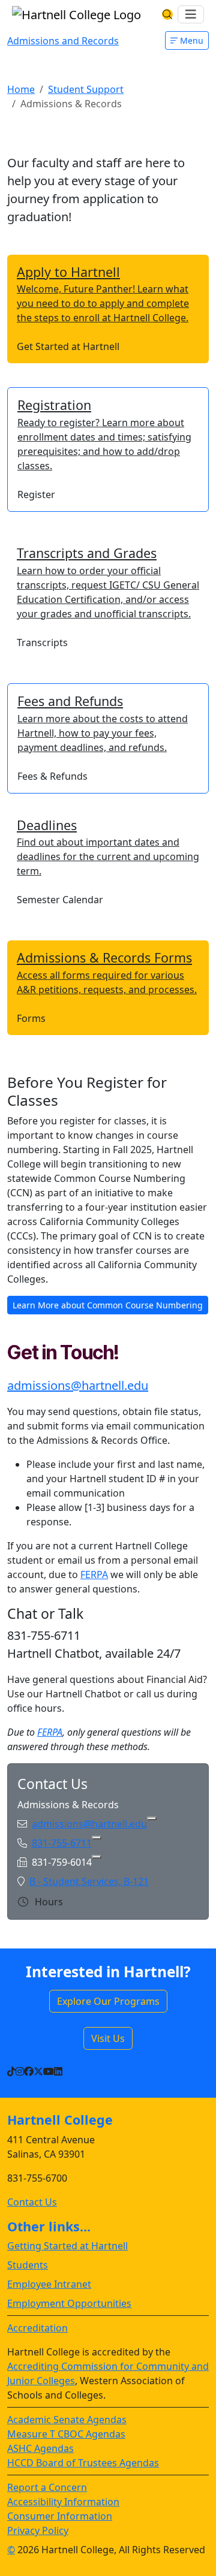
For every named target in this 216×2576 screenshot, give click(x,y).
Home (21, 89)
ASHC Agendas (40, 2448)
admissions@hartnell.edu (78, 1385)
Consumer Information (60, 2516)
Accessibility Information (63, 2502)
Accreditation (37, 2328)
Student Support (86, 89)
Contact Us (32, 2202)
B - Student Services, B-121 (89, 1881)
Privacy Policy (38, 2530)
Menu (190, 40)
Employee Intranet (49, 2284)
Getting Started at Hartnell (67, 2246)
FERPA (94, 1574)
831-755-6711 (62, 1843)
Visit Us (108, 2038)
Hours (48, 1902)
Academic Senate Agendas (67, 2420)
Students (28, 2265)
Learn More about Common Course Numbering (108, 1305)
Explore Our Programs (108, 2001)
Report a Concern (47, 2487)
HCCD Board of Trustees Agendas (83, 2463)
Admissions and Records (63, 41)
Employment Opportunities (69, 2303)
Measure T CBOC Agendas (66, 2434)
